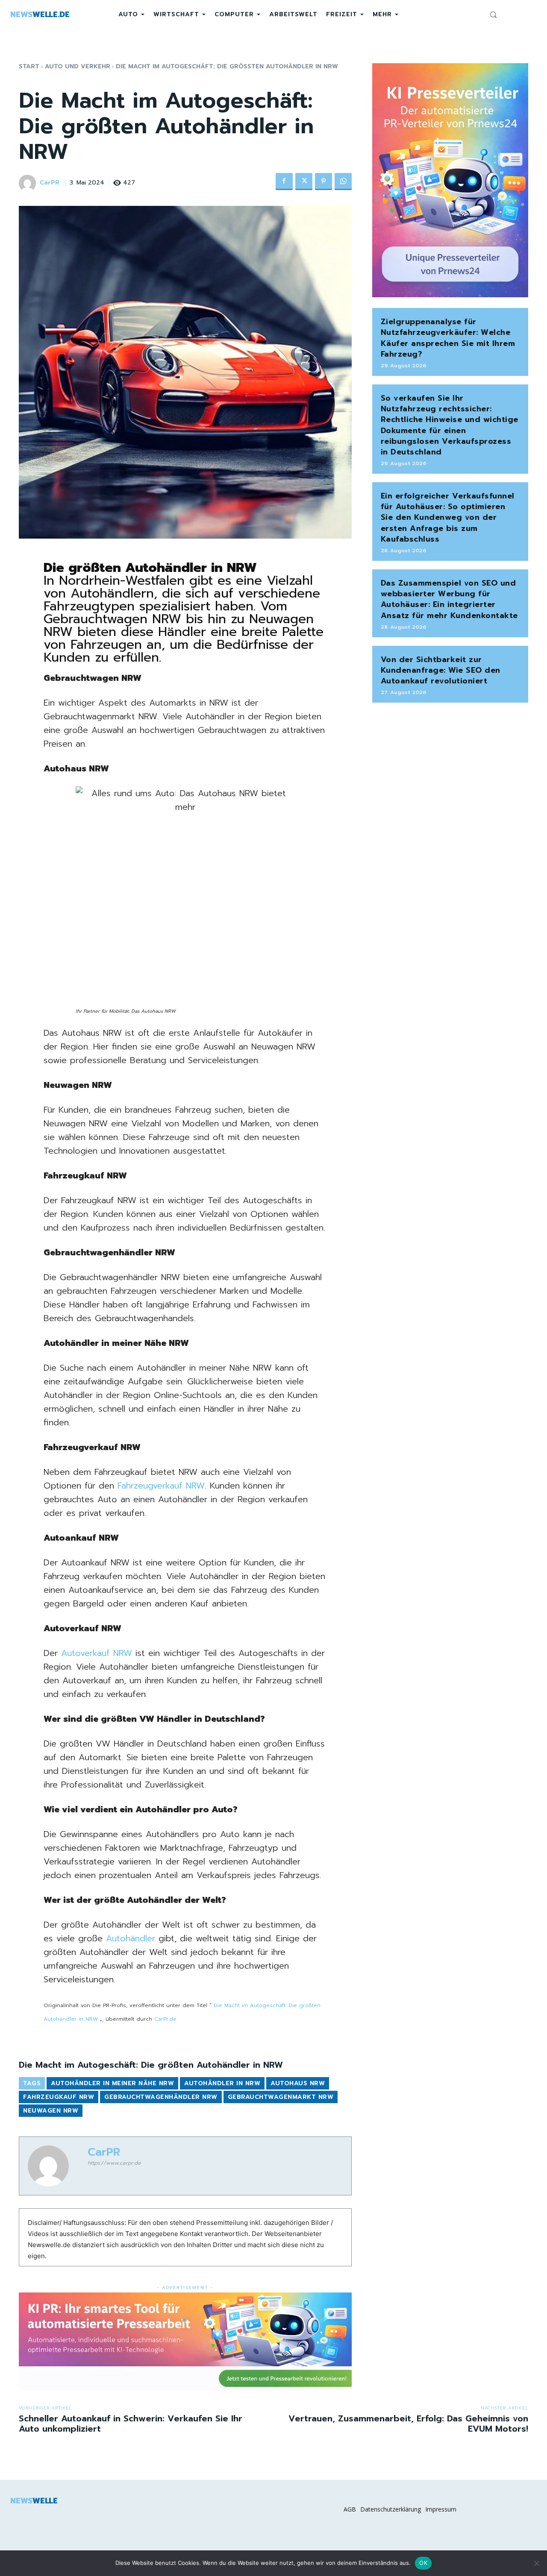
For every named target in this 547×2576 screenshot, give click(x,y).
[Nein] (536, 2563)
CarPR (50, 183)
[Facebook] (284, 182)
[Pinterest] (323, 182)
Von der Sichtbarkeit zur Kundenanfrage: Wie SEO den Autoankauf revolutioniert (441, 670)
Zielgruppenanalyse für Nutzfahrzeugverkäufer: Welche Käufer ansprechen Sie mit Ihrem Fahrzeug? (448, 338)
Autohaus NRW (298, 2083)
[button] (493, 15)
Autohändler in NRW (222, 2083)
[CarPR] (29, 183)
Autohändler (131, 1938)
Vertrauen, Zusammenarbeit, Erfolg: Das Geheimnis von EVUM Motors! (408, 2424)
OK (423, 2563)
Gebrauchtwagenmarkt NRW (281, 2097)
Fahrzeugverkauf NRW (161, 1486)
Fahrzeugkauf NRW (59, 2097)
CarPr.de (165, 2019)
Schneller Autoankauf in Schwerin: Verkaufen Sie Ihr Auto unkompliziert (131, 2424)
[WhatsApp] (343, 182)
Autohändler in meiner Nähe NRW (112, 2083)
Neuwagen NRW (51, 2111)
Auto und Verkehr (78, 66)
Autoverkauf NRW (97, 1653)
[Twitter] (304, 182)
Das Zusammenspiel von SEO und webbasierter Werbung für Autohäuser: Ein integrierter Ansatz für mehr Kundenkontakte (449, 599)
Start (29, 66)
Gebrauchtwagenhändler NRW (161, 2097)
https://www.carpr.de (114, 2163)
